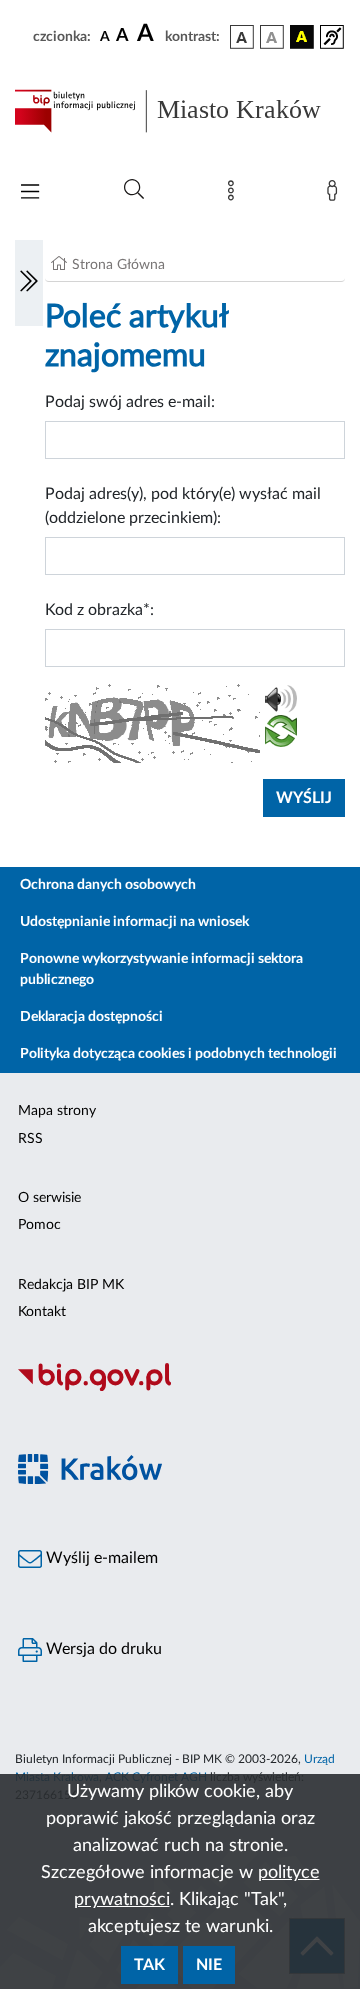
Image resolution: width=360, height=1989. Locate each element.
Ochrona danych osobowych (108, 885)
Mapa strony (57, 1111)
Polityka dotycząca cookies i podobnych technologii (178, 1054)
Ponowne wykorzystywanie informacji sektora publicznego (161, 969)
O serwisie (49, 1198)
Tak (149, 1965)
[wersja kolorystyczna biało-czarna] (272, 37)
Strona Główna (118, 265)
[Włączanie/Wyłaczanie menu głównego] (30, 193)
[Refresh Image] (281, 735)
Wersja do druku (102, 1649)
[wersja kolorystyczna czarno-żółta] (302, 37)
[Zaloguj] (336, 195)
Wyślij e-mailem (100, 1558)
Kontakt (42, 1312)
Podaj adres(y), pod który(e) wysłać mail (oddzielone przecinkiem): (183, 506)
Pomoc (39, 1225)
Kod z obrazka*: (99, 610)
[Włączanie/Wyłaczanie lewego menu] (29, 283)
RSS (30, 1139)
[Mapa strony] (235, 195)
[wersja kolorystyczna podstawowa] (242, 37)
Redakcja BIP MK (71, 1285)
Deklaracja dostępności (91, 1017)
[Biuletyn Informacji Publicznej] (180, 1388)
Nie (209, 1965)
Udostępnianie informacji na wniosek (134, 922)
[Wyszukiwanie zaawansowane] (134, 190)
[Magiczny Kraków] (180, 1480)
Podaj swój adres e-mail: (130, 402)
